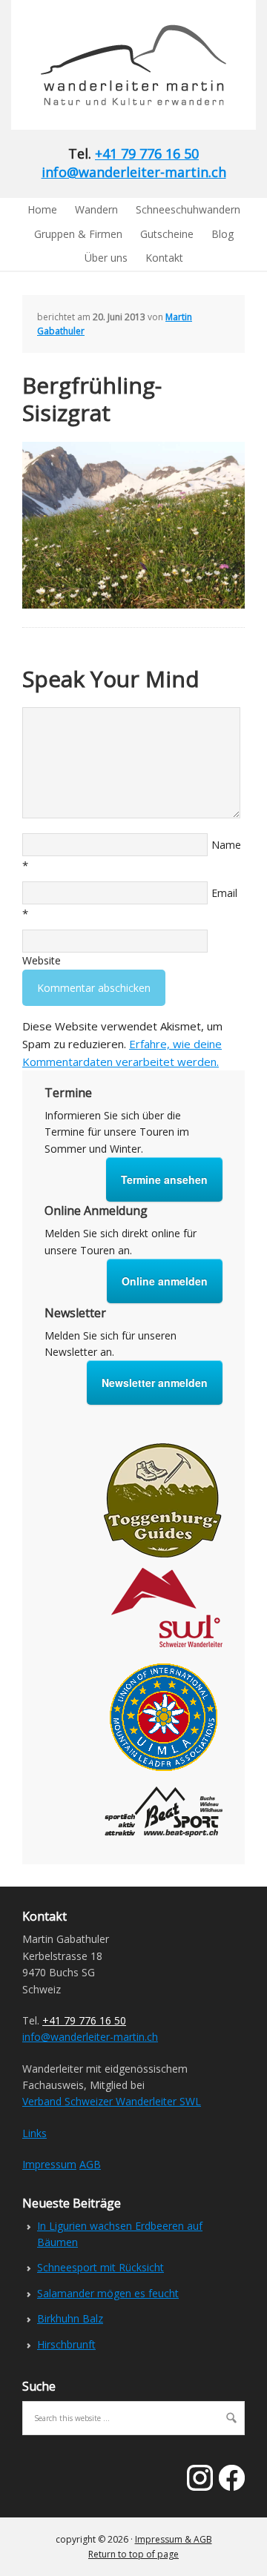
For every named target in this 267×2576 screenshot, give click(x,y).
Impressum (49, 2164)
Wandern (96, 209)
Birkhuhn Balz (70, 2318)
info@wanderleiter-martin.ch (134, 172)
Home (42, 209)
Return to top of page (133, 2554)
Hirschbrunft (66, 2344)
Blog (222, 234)
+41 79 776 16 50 (147, 153)
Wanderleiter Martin (122, 65)
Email (224, 893)
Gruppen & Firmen (78, 234)
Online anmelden (165, 1281)
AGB (90, 2164)
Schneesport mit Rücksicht (100, 2267)
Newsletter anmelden (155, 1383)
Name (226, 845)
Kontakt (164, 258)
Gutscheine (167, 234)
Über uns (106, 258)
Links (34, 2133)
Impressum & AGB (174, 2539)
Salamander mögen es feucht (108, 2293)
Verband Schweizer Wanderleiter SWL (112, 2101)
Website (42, 960)
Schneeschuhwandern (188, 209)
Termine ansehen (164, 1179)
